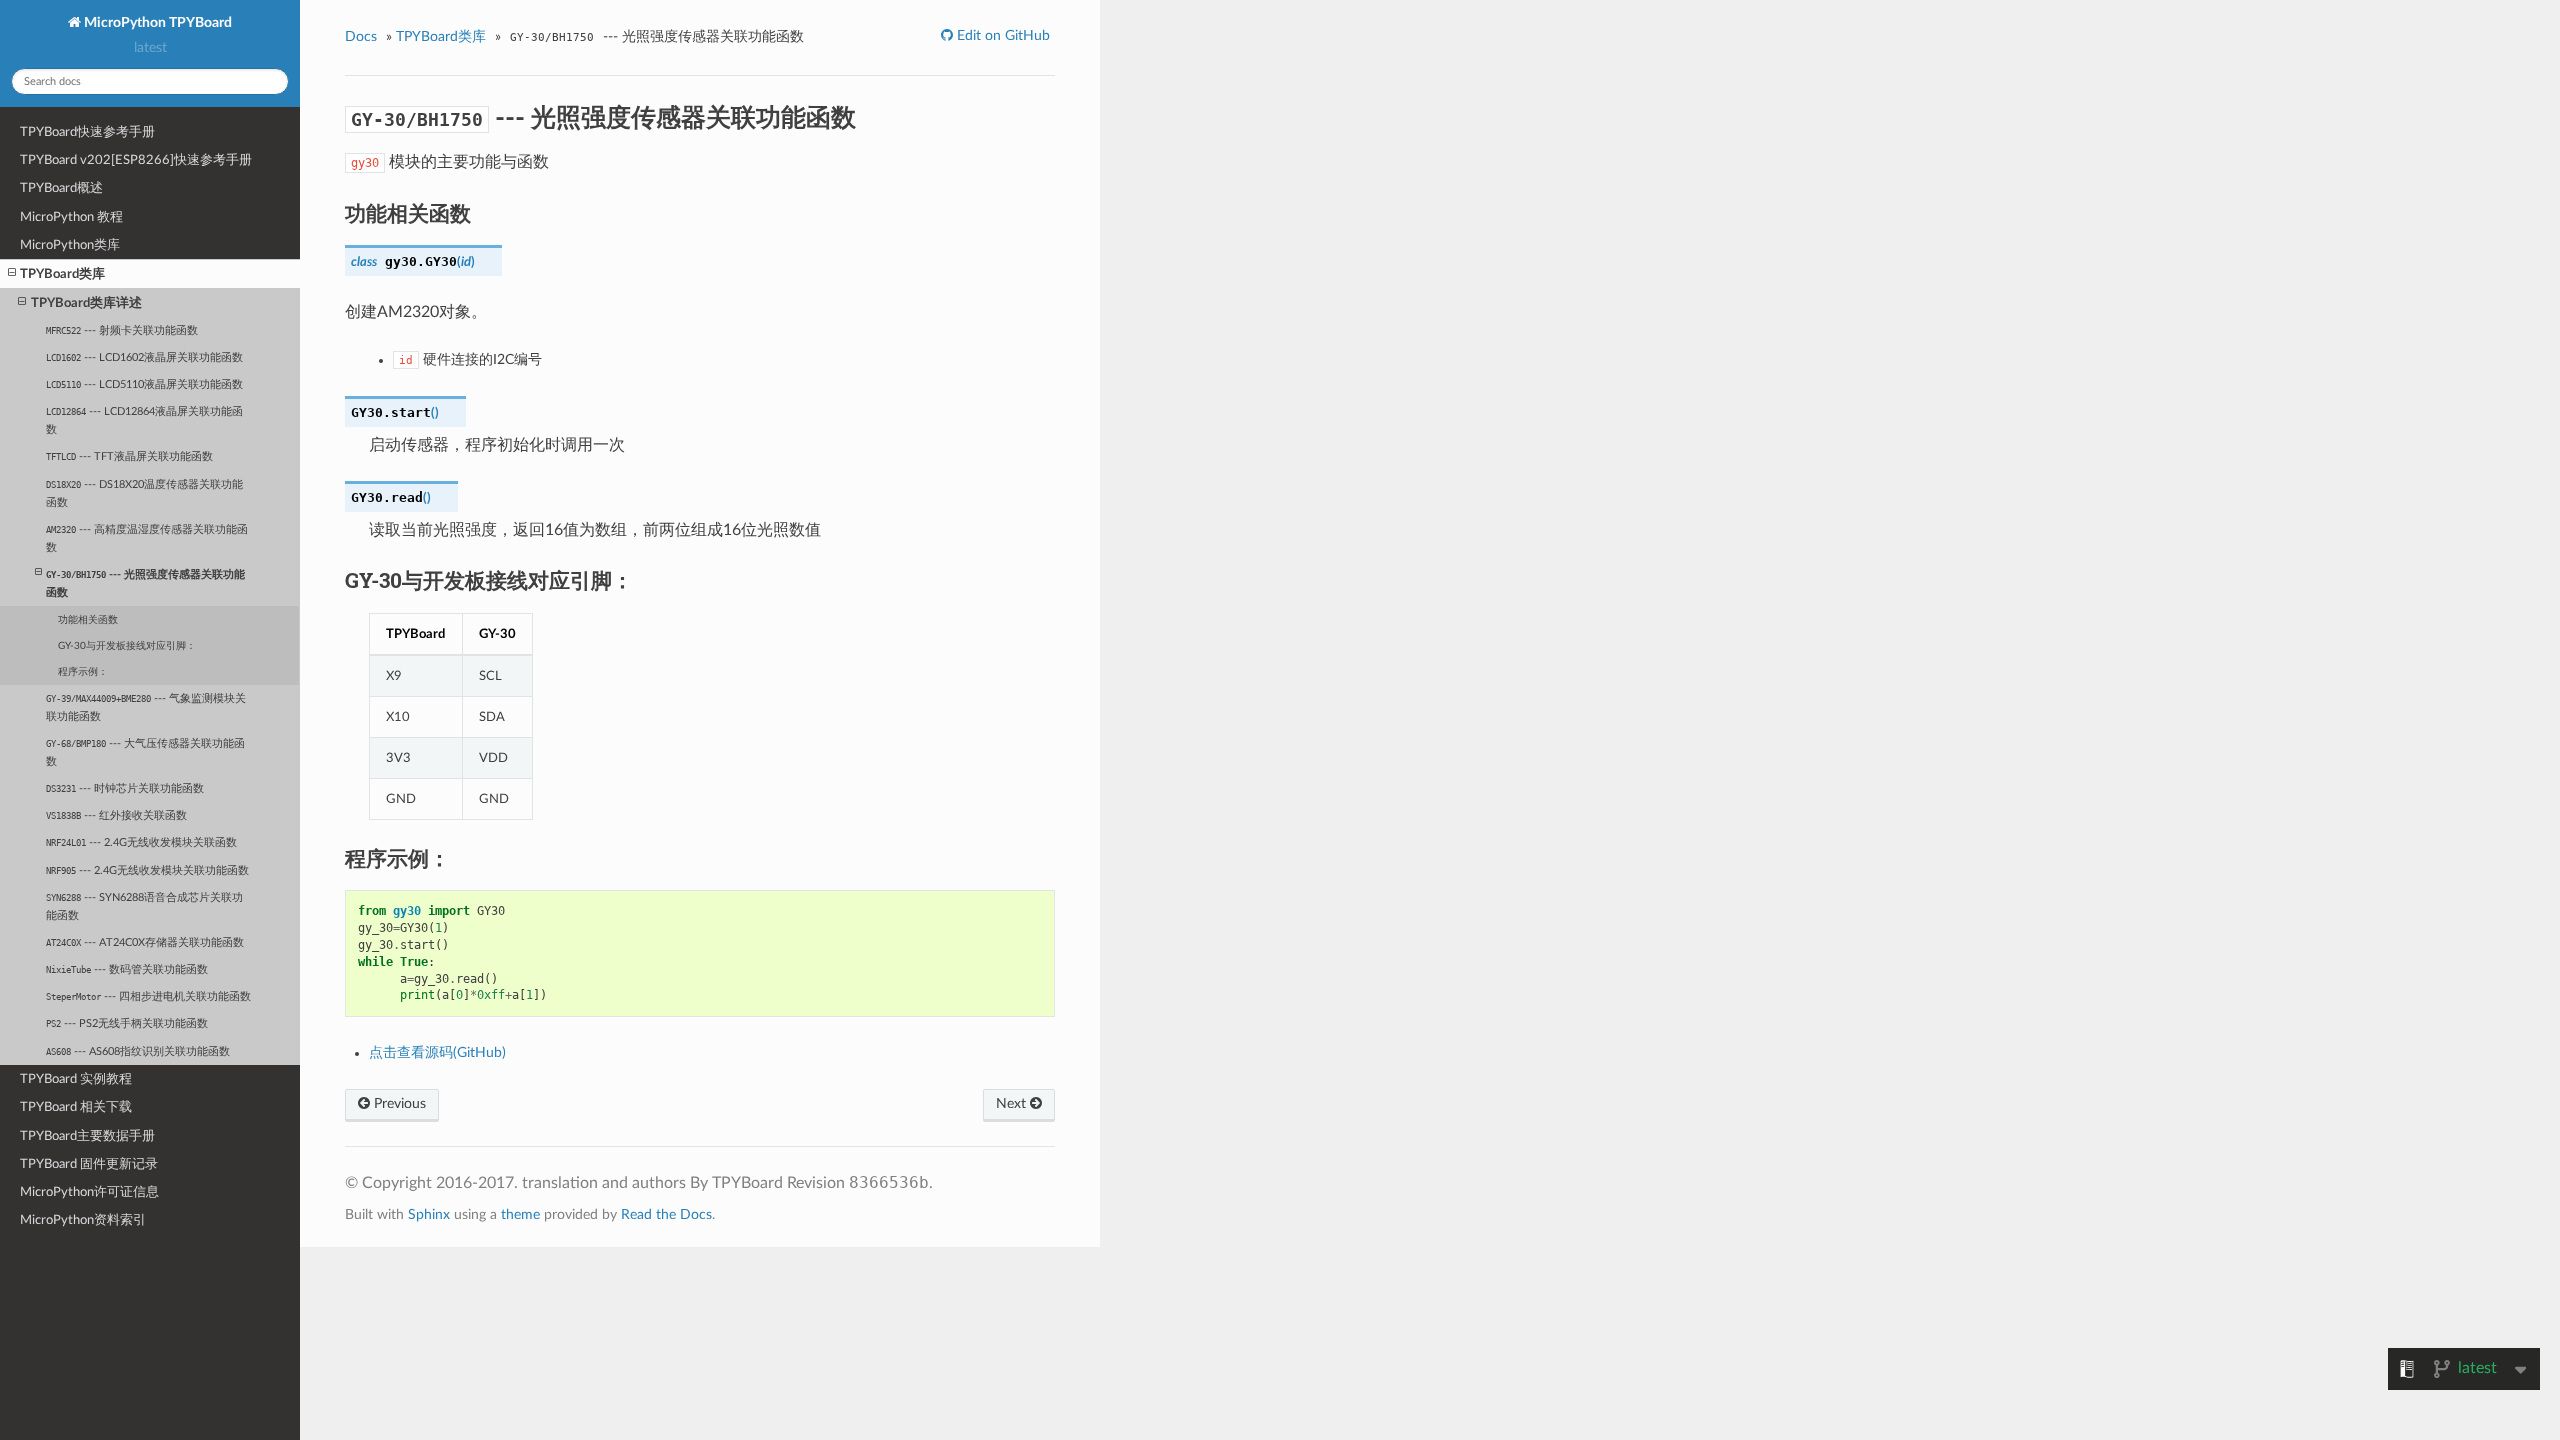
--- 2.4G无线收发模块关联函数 (141, 842)
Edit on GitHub (1001, 36)
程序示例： (83, 672)
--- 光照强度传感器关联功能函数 (145, 583)
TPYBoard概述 (61, 188)
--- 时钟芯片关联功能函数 (125, 788)
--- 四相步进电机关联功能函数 (148, 996)
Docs (361, 37)
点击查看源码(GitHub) (437, 1053)
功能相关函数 (88, 620)
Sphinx (429, 1215)
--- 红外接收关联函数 (116, 815)
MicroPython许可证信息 (89, 1192)
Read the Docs (666, 1215)
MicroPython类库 (70, 245)
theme (520, 1215)
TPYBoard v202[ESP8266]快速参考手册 (136, 160)
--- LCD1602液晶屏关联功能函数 (144, 357)
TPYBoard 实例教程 (76, 1079)
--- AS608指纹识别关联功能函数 (138, 1051)
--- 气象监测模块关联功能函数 (146, 707)
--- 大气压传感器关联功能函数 (145, 752)
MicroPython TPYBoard (156, 23)
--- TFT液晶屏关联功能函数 (129, 456)
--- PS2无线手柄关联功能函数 (127, 1023)
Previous (398, 1104)
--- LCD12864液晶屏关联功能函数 (144, 420)
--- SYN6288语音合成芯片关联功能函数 (144, 906)
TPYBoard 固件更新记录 (89, 1164)
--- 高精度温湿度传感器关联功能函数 (147, 538)
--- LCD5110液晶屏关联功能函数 (144, 384)
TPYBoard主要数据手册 (87, 1136)
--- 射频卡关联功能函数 (122, 330)
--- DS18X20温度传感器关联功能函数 (144, 493)
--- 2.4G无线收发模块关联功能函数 (147, 870)
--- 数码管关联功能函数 (127, 969)
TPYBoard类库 (62, 274)
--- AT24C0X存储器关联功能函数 (145, 942)
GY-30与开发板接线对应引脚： (127, 646)
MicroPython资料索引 (83, 1220)
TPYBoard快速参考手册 (87, 132)
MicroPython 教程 (71, 217)
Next (1013, 1104)
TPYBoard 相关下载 (76, 1107)
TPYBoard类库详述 (86, 303)
